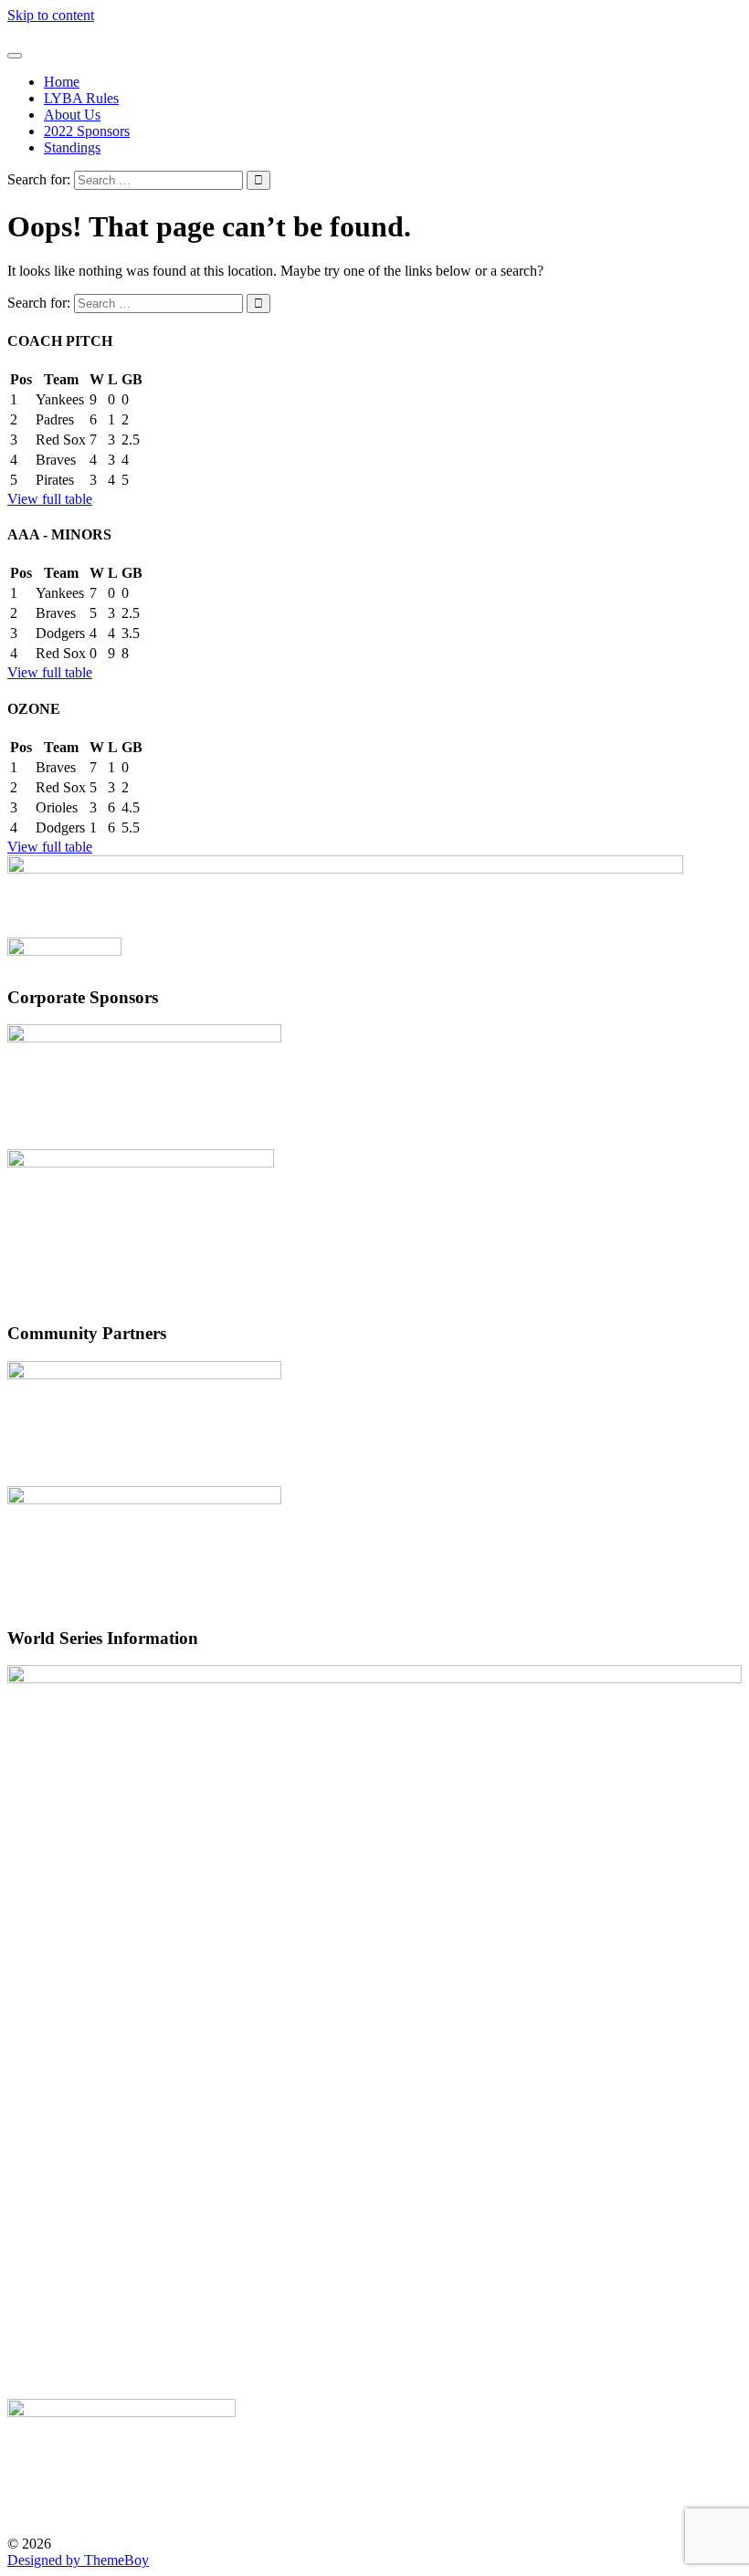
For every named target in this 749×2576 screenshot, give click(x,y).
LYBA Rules (81, 98)
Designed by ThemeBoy (78, 2560)
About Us (72, 115)
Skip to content (51, 15)
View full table (50, 499)
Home (62, 82)
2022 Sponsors (87, 131)
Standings (72, 147)
